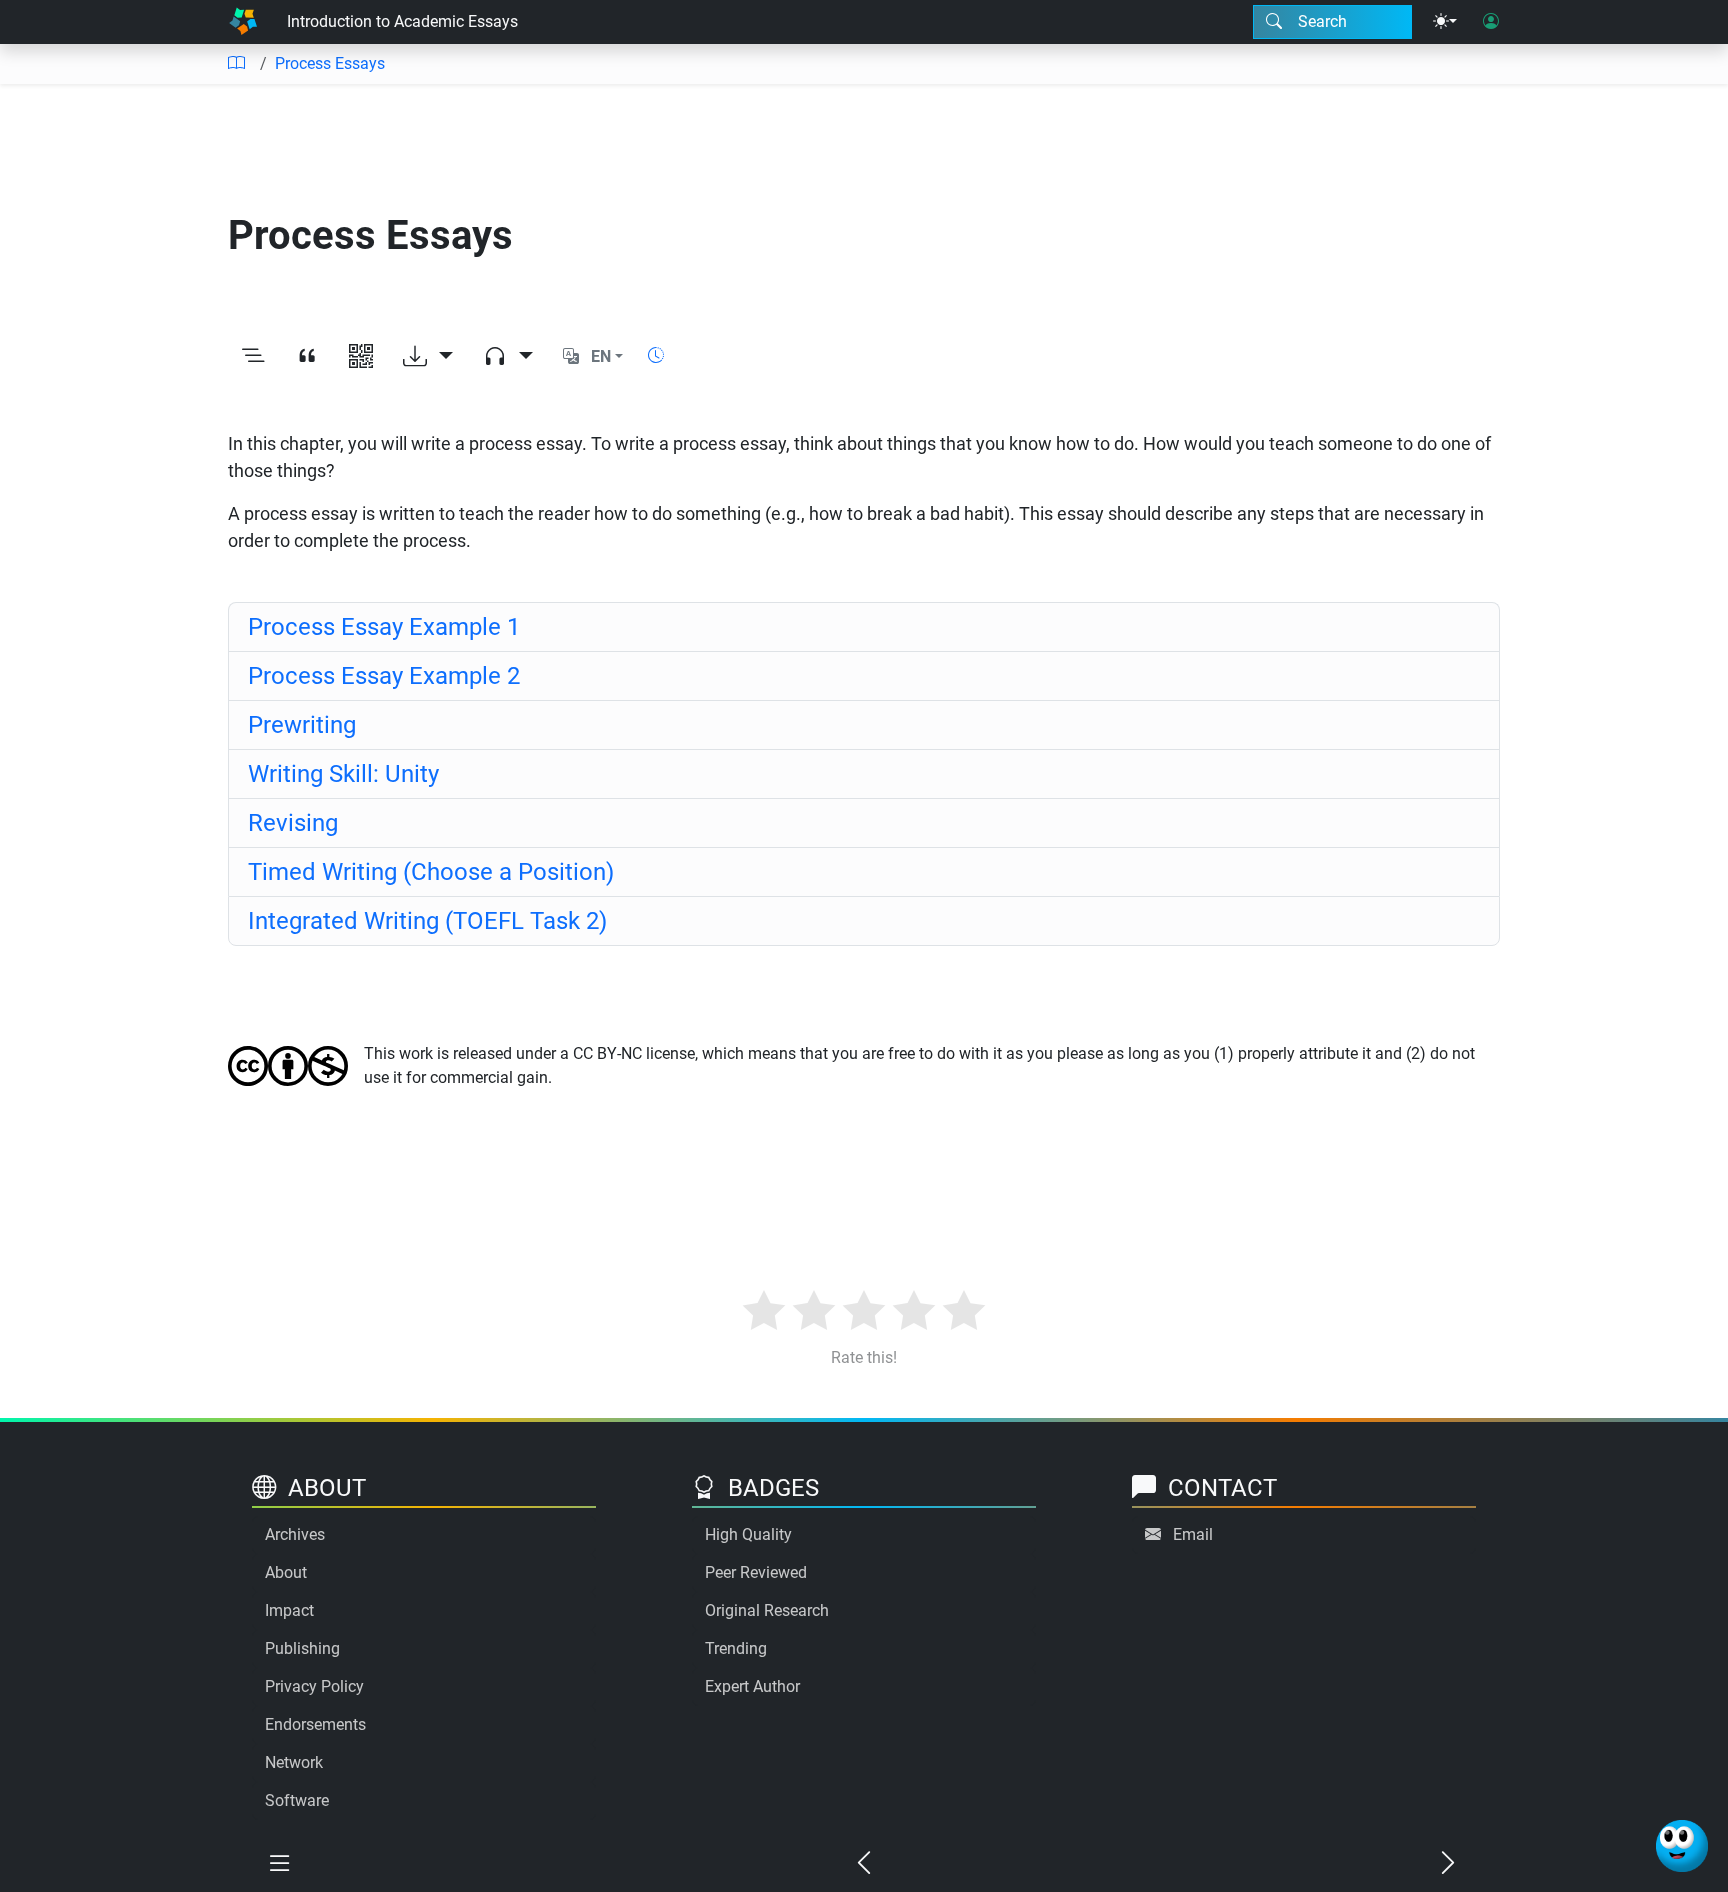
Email (1193, 1534)
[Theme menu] (1445, 22)
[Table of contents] (236, 64)
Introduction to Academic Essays (402, 21)
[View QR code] (361, 357)
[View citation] (307, 357)
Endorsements (315, 1724)
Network (294, 1762)
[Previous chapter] (864, 1864)
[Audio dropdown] (508, 357)
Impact (289, 1610)
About (286, 1572)
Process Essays (330, 63)
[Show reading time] (656, 355)
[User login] (1491, 22)
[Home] (243, 22)
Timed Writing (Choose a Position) (431, 872)
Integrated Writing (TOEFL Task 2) (427, 921)
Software (297, 1800)
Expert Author (752, 1686)
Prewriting (302, 725)
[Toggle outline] (253, 357)
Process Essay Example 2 (384, 676)
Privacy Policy (314, 1686)
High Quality (748, 1534)
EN (601, 356)
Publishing (302, 1648)
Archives (295, 1534)
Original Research (767, 1610)
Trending (736, 1648)
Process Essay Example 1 (384, 627)
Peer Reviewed (756, 1572)
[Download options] (428, 357)
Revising (293, 823)
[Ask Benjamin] (1682, 1846)
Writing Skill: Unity (343, 774)
